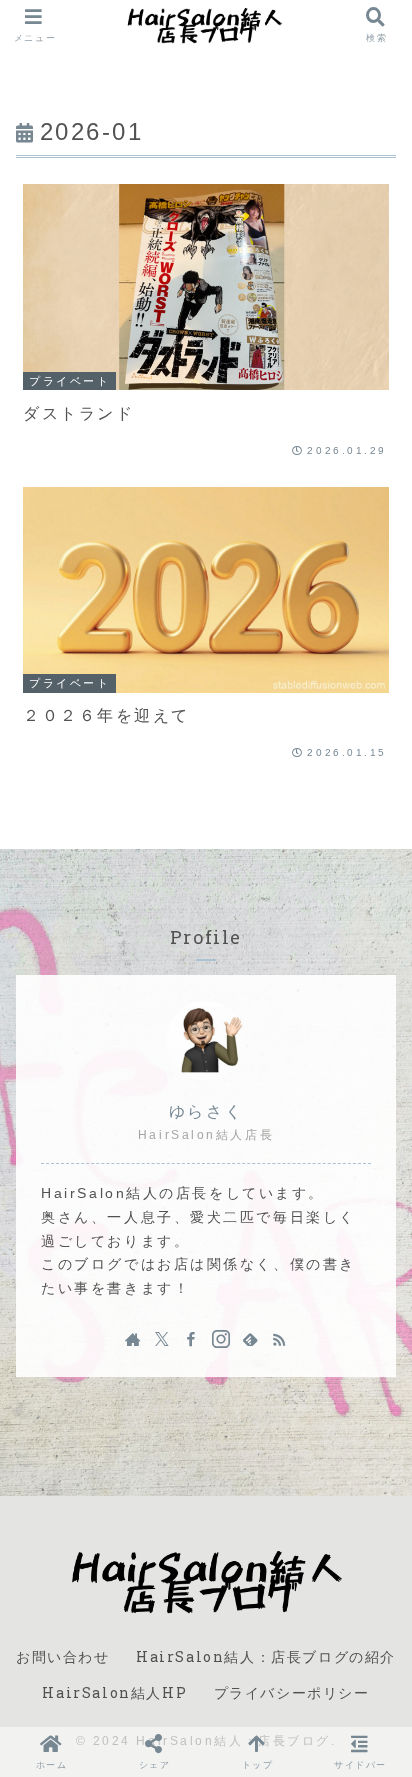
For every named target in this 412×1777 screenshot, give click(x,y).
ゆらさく (206, 1111)
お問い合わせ (63, 1656)
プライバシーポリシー (292, 1692)
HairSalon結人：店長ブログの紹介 (266, 1656)
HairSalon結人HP (114, 1692)
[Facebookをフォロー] (191, 1339)
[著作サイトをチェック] (133, 1339)
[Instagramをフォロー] (221, 1339)
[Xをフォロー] (162, 1339)
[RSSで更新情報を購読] (279, 1339)
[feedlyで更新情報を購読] (250, 1339)
